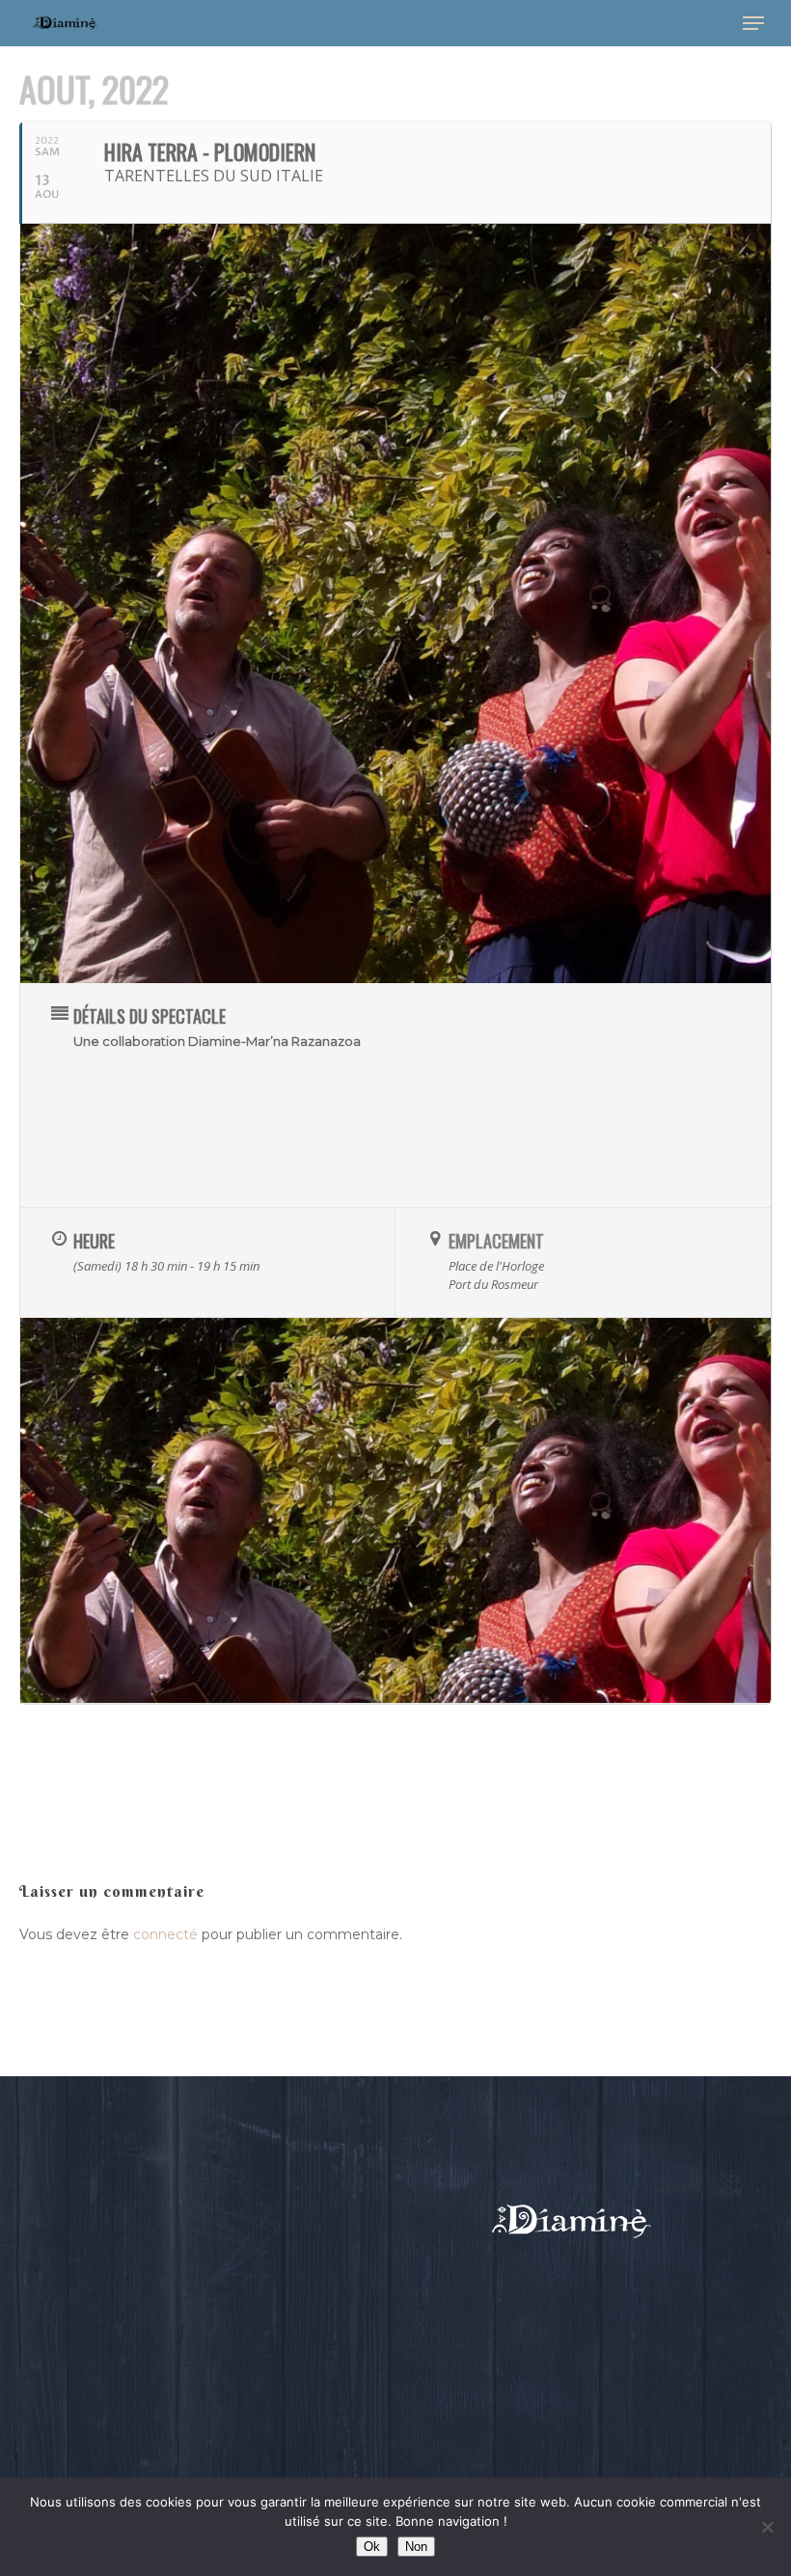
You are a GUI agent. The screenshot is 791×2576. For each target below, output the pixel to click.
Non (416, 2547)
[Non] (767, 2527)
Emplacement (496, 1241)
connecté (165, 1934)
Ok (372, 2547)
